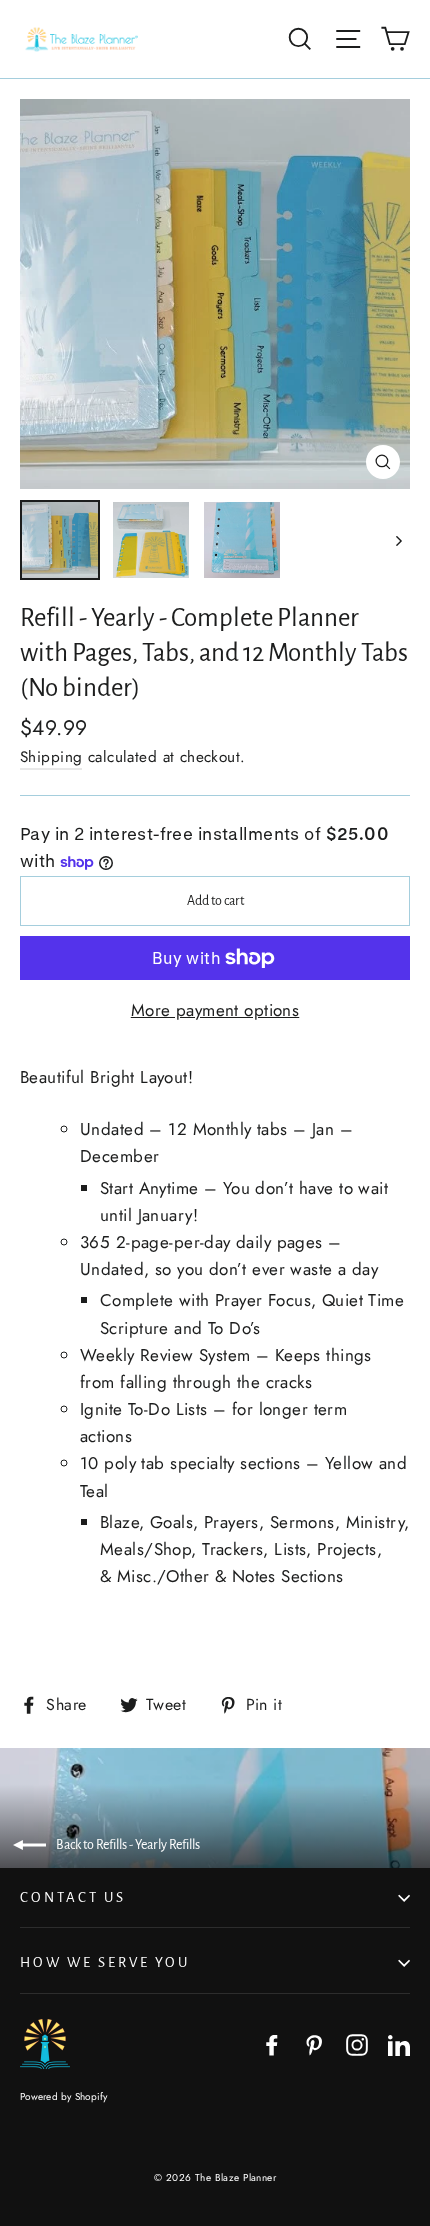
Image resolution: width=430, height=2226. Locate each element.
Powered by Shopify (64, 2096)
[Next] (397, 540)
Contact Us (73, 1897)
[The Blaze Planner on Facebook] (272, 2043)
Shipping (51, 757)
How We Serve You (105, 1962)
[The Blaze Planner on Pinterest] (314, 2043)
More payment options (215, 1010)
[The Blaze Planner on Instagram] (357, 2043)
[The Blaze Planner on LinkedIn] (399, 2043)
